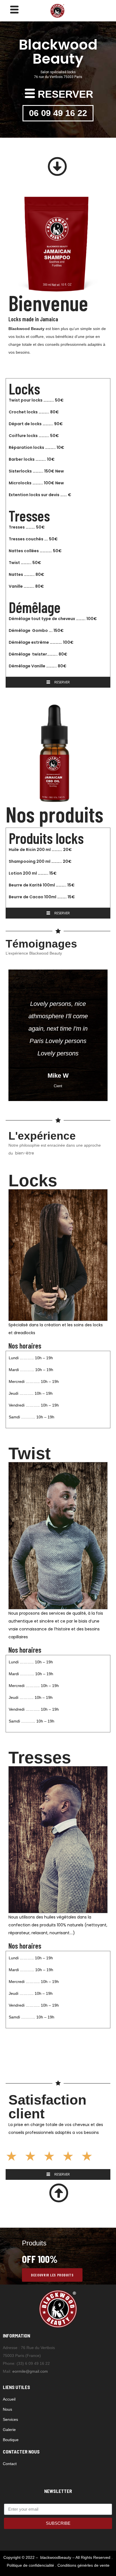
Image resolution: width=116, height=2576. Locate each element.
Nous (7, 2409)
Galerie (9, 2430)
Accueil (9, 2399)
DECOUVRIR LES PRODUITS (52, 2275)
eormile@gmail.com (30, 2371)
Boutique (11, 2440)
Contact (10, 2464)
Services (10, 2419)
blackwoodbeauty (56, 2557)
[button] (58, 167)
